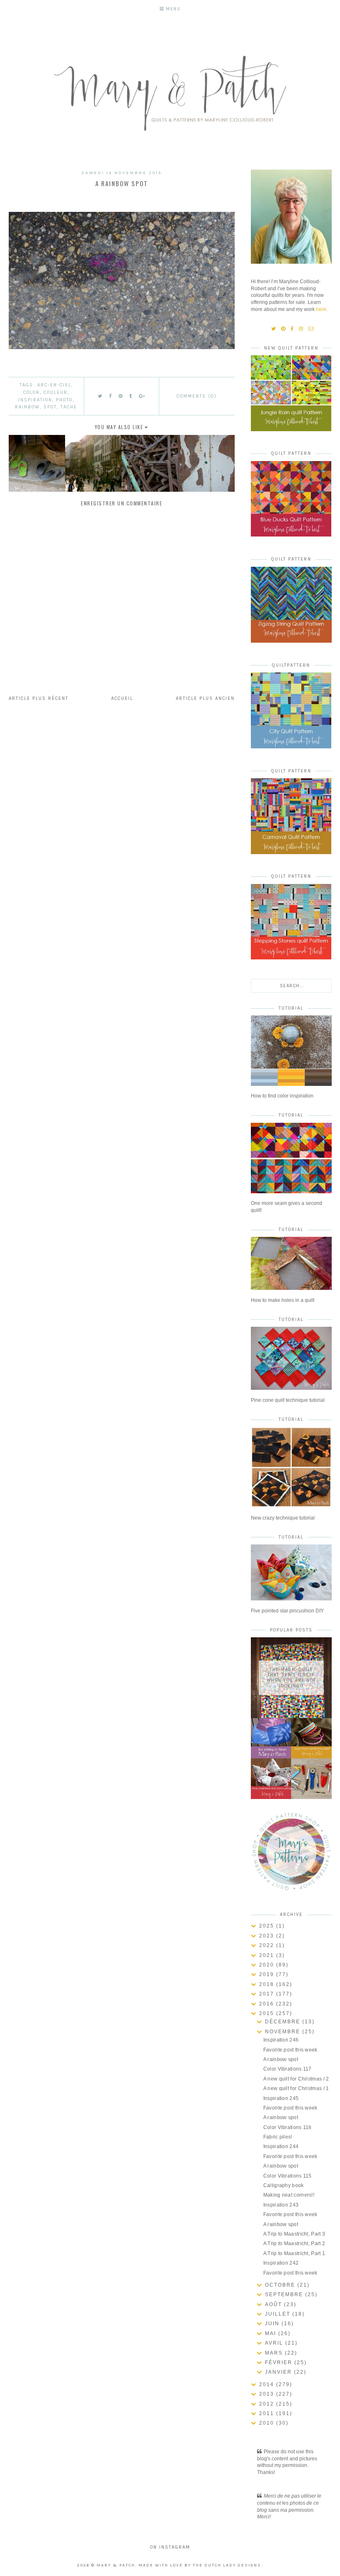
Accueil (122, 698)
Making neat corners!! (289, 2195)
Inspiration (35, 400)
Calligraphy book (284, 2185)
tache (69, 407)
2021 (268, 1955)
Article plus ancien (205, 698)
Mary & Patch (116, 2565)
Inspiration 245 (281, 2098)
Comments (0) (197, 396)
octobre (281, 2285)
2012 (268, 2404)
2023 (268, 1936)
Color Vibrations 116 (288, 2127)
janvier (279, 2372)
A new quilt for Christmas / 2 (296, 2079)
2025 (268, 1926)
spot (50, 407)
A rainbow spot (281, 2059)
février (280, 2362)
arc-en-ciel (54, 385)
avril (275, 2343)
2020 (268, 1965)
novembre (284, 2032)
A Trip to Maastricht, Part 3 (294, 2234)
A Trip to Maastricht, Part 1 (294, 2253)
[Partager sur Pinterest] (121, 396)
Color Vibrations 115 (288, 2176)
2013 (268, 2394)
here (321, 309)
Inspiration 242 (281, 2263)
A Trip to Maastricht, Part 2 (294, 2243)
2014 (268, 2384)
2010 (268, 2423)
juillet (279, 2314)
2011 (268, 2413)
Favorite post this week (290, 2050)
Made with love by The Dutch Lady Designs (200, 2565)
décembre (284, 2022)
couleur (56, 392)
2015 (268, 2013)
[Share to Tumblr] (131, 396)
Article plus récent (39, 698)
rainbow (27, 407)
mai (272, 2333)
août (274, 2304)
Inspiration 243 (281, 2205)
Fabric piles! (278, 2137)
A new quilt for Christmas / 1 (296, 2088)
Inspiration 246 (281, 2040)
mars (275, 2353)
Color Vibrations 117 (288, 2069)
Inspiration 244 (281, 2146)
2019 (268, 1974)
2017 (268, 1994)
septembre (285, 2294)
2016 (268, 2004)
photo (64, 400)
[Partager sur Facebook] (111, 396)
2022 (268, 1945)
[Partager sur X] (100, 396)
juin (273, 2323)
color (32, 392)
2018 (268, 1984)
